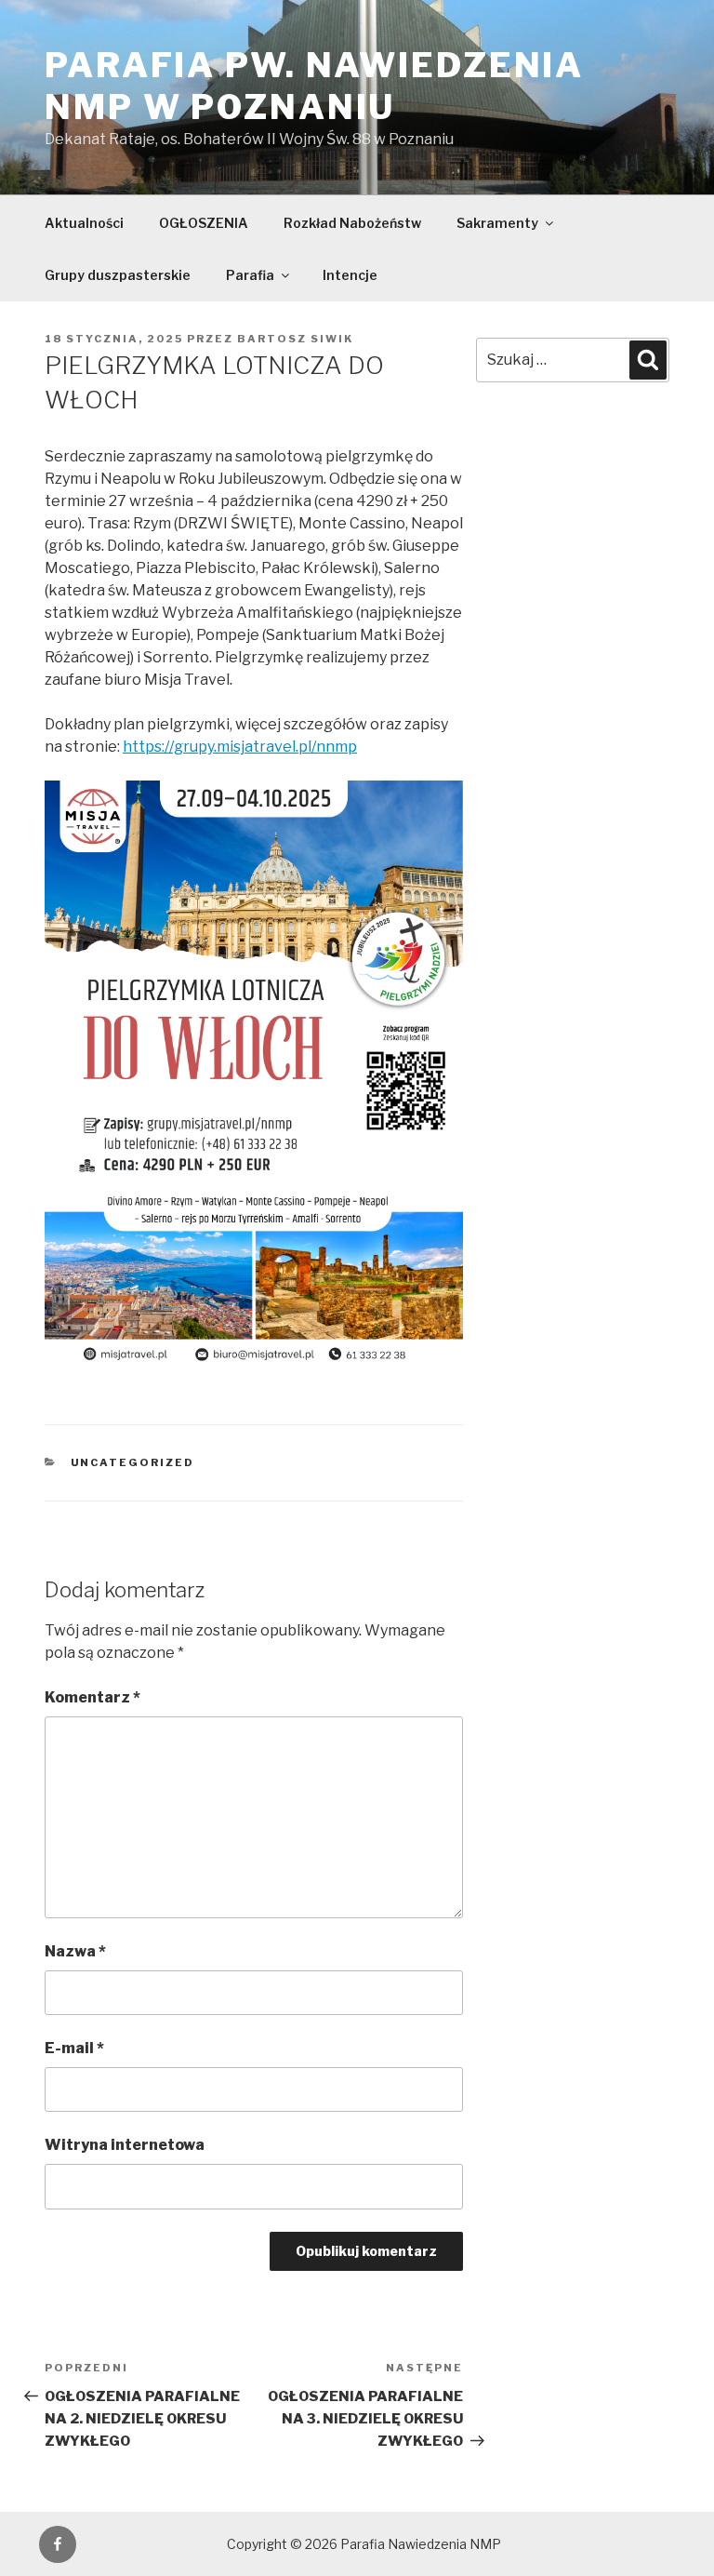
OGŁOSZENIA (204, 223)
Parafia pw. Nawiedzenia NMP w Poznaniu (314, 86)
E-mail (74, 2048)
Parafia (250, 275)
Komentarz (93, 1697)
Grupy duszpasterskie (118, 275)
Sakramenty (497, 223)
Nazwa (75, 1951)
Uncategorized (133, 1462)
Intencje (350, 275)
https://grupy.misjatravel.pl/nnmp (240, 747)
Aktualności (84, 223)
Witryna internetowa (125, 2145)
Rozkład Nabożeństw (352, 223)
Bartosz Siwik (295, 339)
